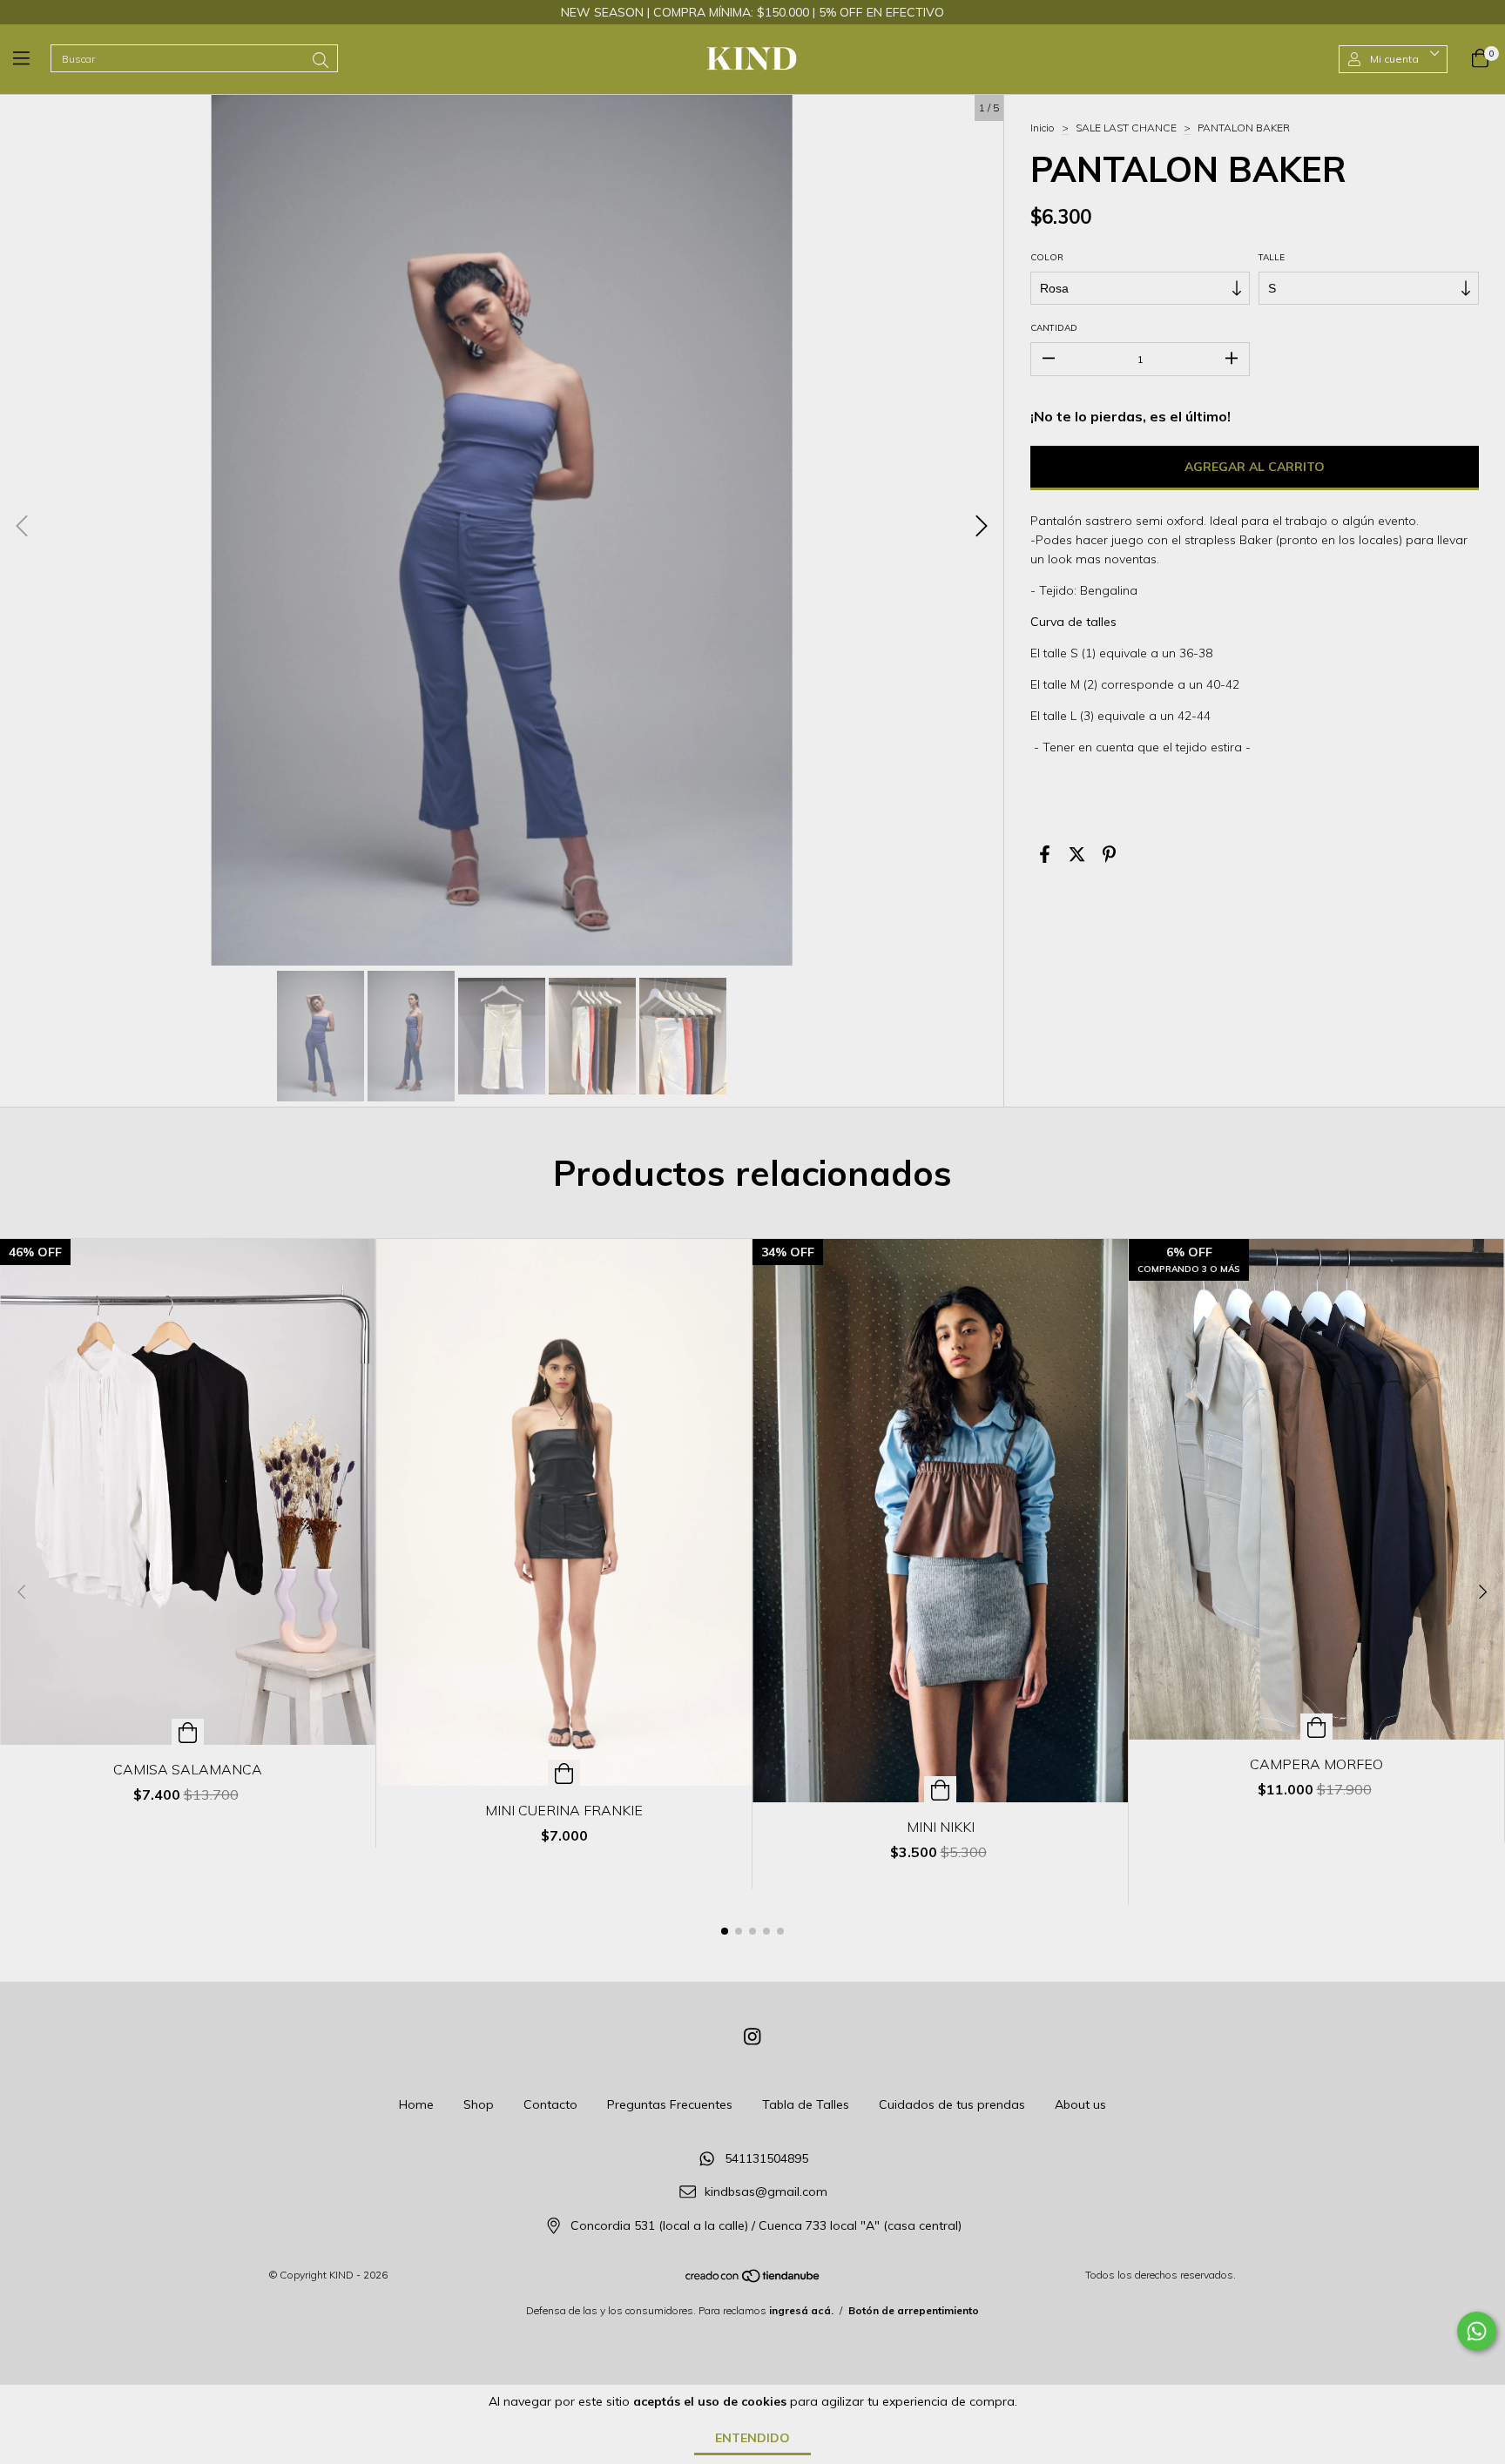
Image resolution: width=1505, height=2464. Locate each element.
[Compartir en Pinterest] (1109, 855)
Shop (479, 2104)
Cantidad (1054, 328)
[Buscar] (321, 61)
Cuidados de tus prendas (952, 2104)
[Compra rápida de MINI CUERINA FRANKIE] (564, 1773)
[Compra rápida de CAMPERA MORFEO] (1316, 1727)
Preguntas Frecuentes (670, 2104)
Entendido (752, 2438)
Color (1047, 257)
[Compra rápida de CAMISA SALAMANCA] (188, 1732)
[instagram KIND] (752, 2037)
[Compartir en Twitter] (1077, 855)
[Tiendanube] (753, 2280)
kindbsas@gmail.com (766, 2192)
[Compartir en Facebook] (1045, 855)
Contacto (550, 2104)
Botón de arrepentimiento (914, 2310)
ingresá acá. (801, 2310)
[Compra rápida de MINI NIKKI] (940, 1789)
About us (1080, 2104)
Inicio (1043, 128)
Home (416, 2104)
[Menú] (32, 59)
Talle (1272, 257)
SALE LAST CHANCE (1126, 128)
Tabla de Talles (806, 2104)
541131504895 (766, 2158)
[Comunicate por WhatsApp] (1477, 2331)
